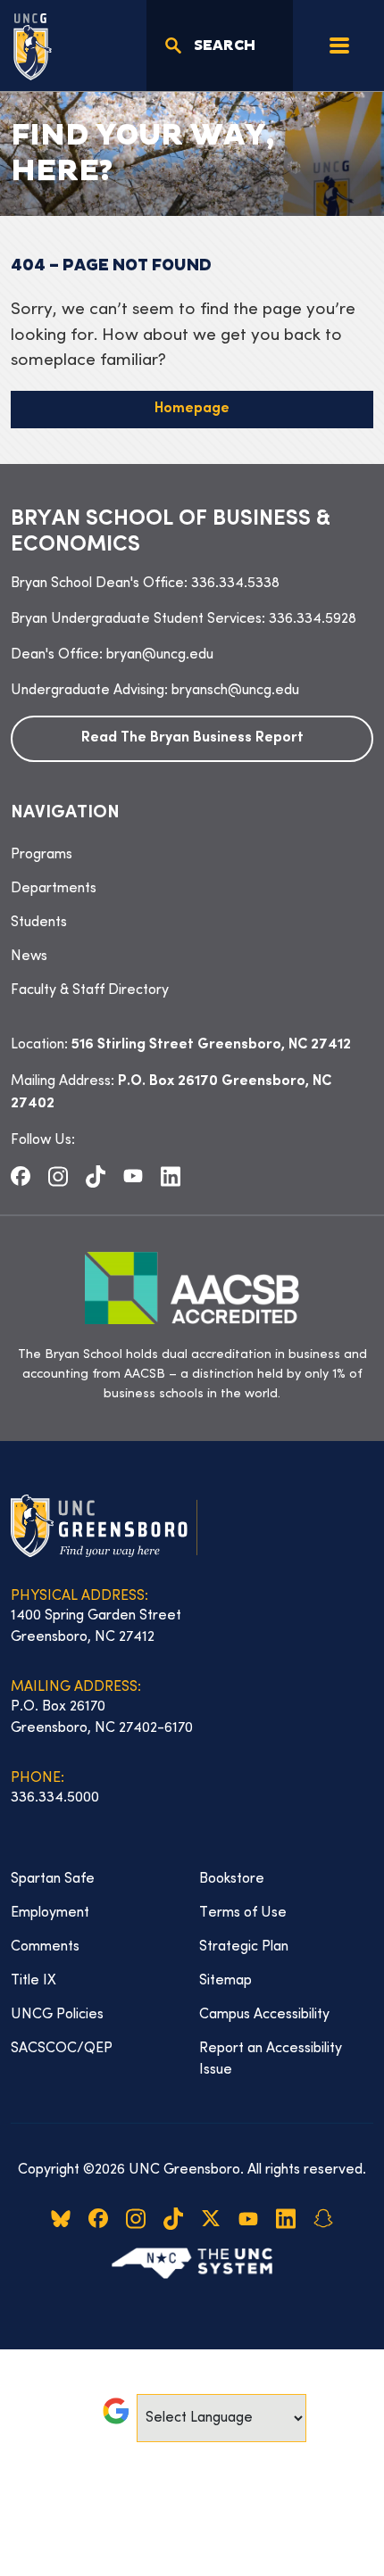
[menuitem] (192, 855)
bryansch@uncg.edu (235, 691)
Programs (42, 855)
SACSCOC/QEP (62, 2049)
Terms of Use (243, 1913)
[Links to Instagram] (58, 1176)
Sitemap (225, 1981)
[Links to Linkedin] (171, 1176)
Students (39, 923)
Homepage (192, 409)
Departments (54, 889)
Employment (50, 1913)
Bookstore (232, 1879)
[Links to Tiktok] (96, 1176)
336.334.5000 (55, 1798)
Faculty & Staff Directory (90, 990)
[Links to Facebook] (21, 1176)
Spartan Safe (53, 1879)
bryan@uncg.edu (160, 655)
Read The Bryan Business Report (192, 738)
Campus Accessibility (264, 2015)
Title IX (33, 1981)
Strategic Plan (244, 1947)
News (29, 957)
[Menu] (339, 46)
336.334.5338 (235, 584)
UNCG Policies (57, 2015)
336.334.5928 (313, 619)
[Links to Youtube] (133, 1176)
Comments (45, 1947)
